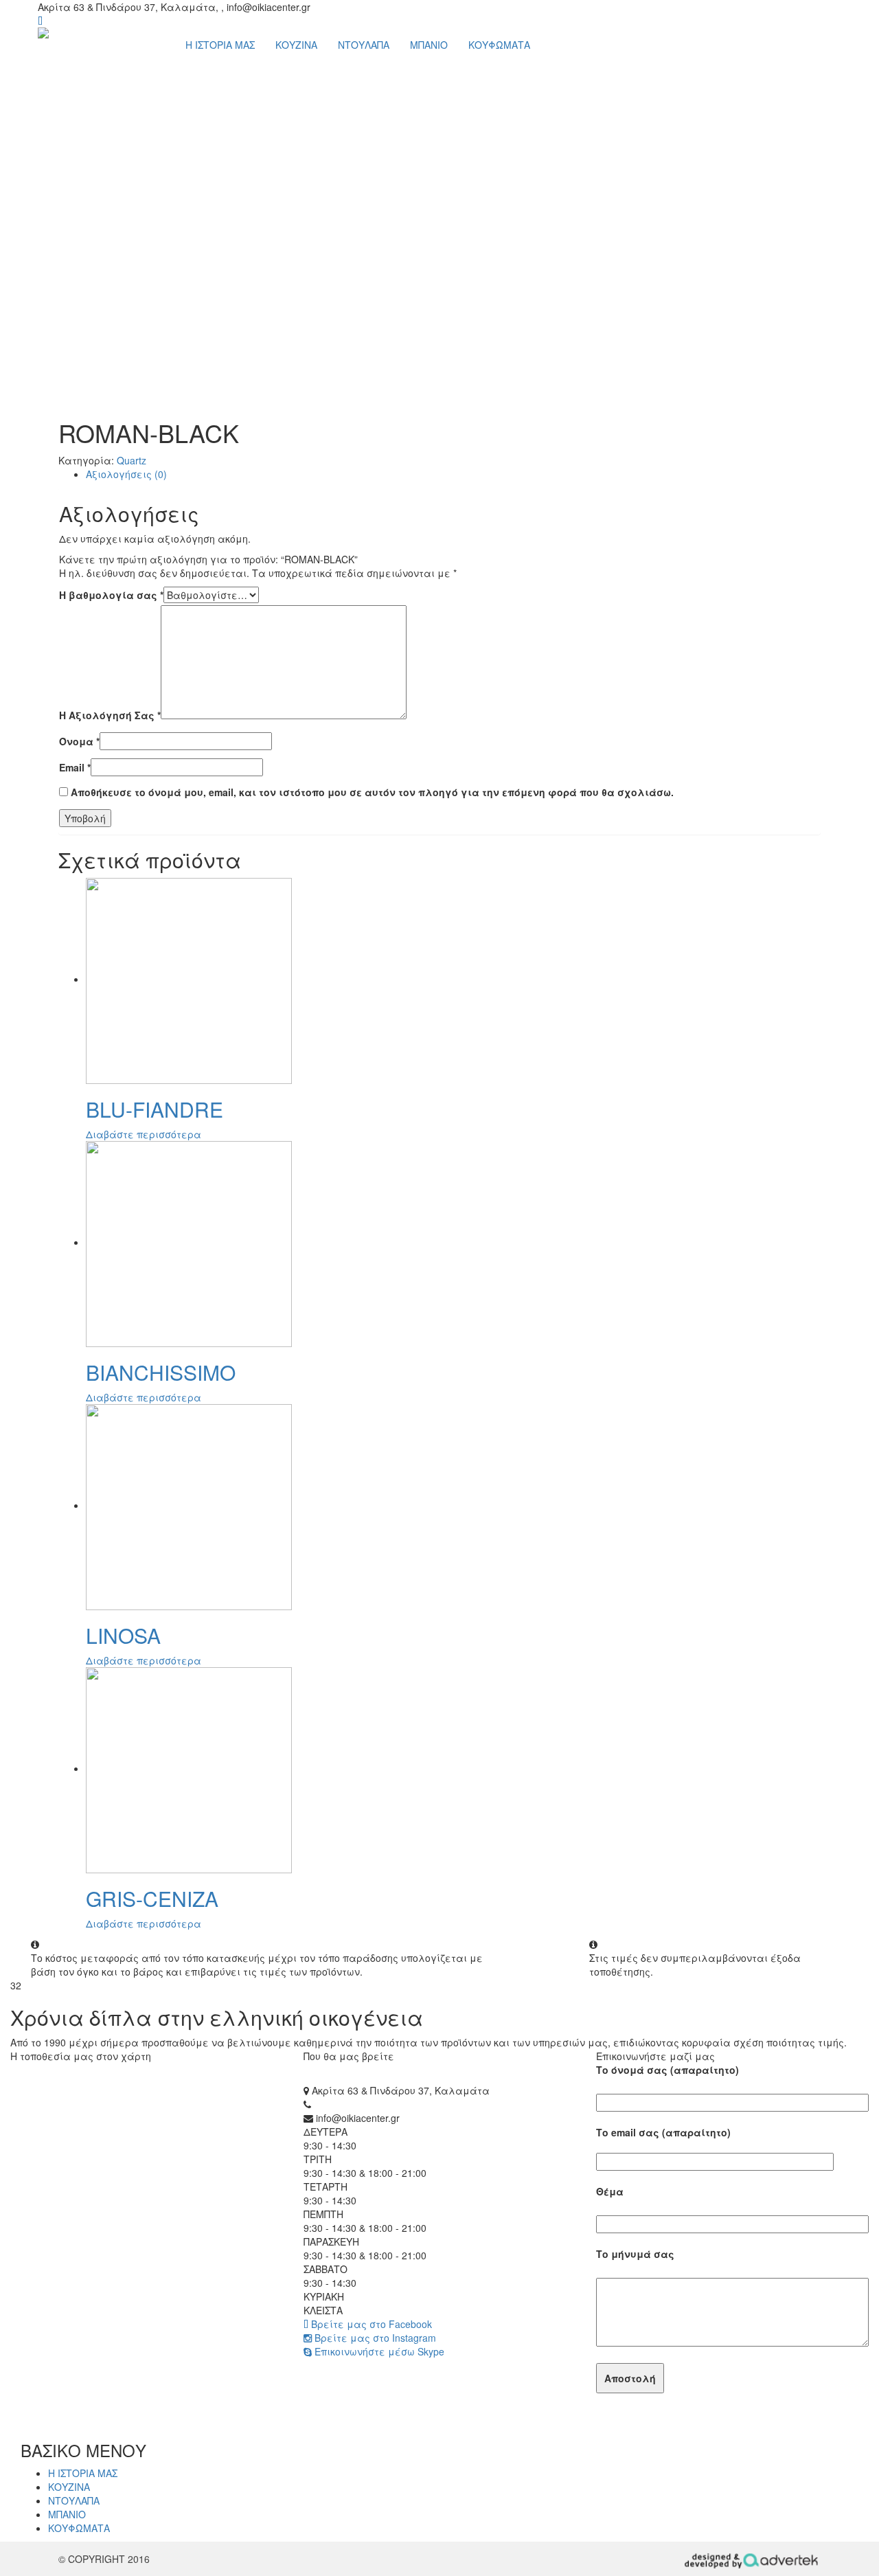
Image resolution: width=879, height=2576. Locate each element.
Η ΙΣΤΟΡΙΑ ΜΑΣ (220, 45)
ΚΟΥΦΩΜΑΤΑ (499, 45)
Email (75, 767)
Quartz (132, 460)
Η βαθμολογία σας (111, 595)
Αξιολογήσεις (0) (126, 474)
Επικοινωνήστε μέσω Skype (378, 2351)
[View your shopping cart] (40, 21)
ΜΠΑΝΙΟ (429, 45)
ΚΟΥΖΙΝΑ (296, 45)
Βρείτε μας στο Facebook (370, 2324)
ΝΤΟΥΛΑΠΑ (364, 45)
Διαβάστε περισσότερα (144, 1134)
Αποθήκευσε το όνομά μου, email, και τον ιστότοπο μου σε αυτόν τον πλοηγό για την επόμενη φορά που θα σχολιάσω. (372, 792)
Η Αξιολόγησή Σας (110, 715)
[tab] (453, 474)
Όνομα (79, 741)
